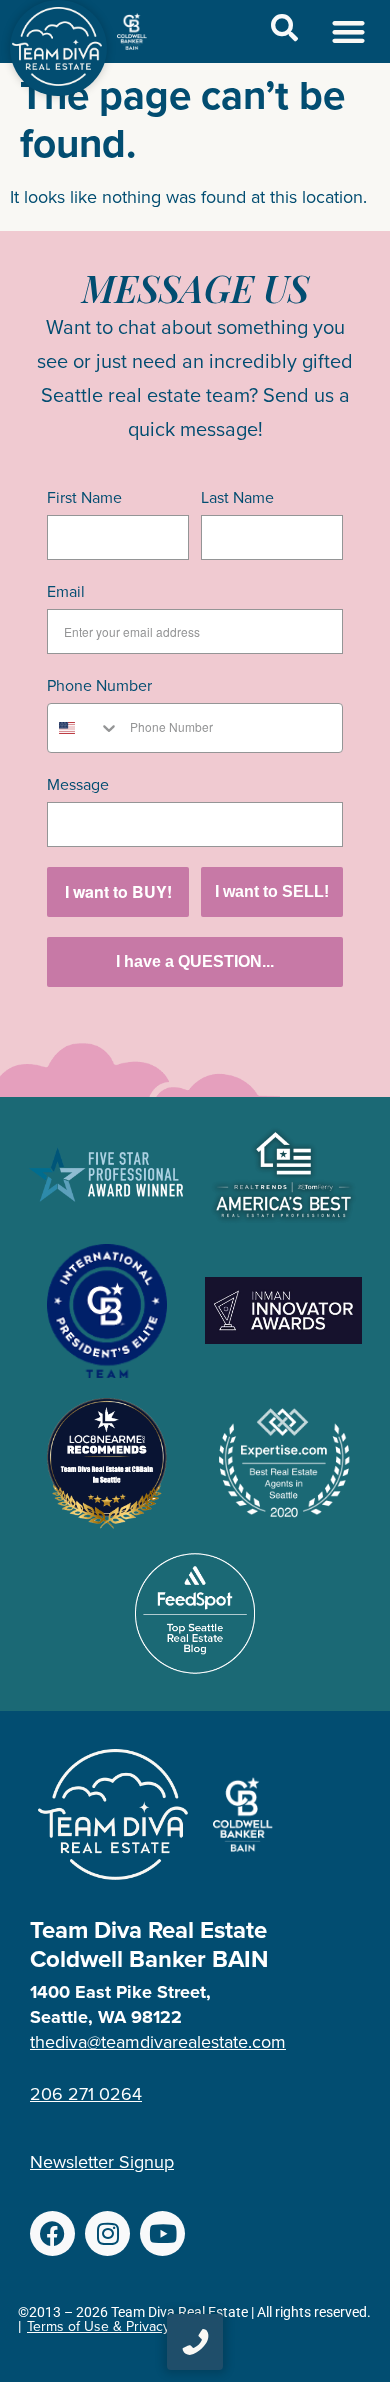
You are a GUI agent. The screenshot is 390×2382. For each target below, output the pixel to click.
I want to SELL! (272, 891)
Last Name (237, 497)
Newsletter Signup (102, 2162)
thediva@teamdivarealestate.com (158, 2042)
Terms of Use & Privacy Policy (118, 2326)
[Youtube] (162, 2233)
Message (78, 784)
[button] (349, 31)
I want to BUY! (118, 891)
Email (66, 591)
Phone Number (99, 685)
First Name (84, 497)
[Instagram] (107, 2233)
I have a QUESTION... (195, 961)
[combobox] (84, 728)
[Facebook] (52, 2233)
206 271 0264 (86, 2094)
